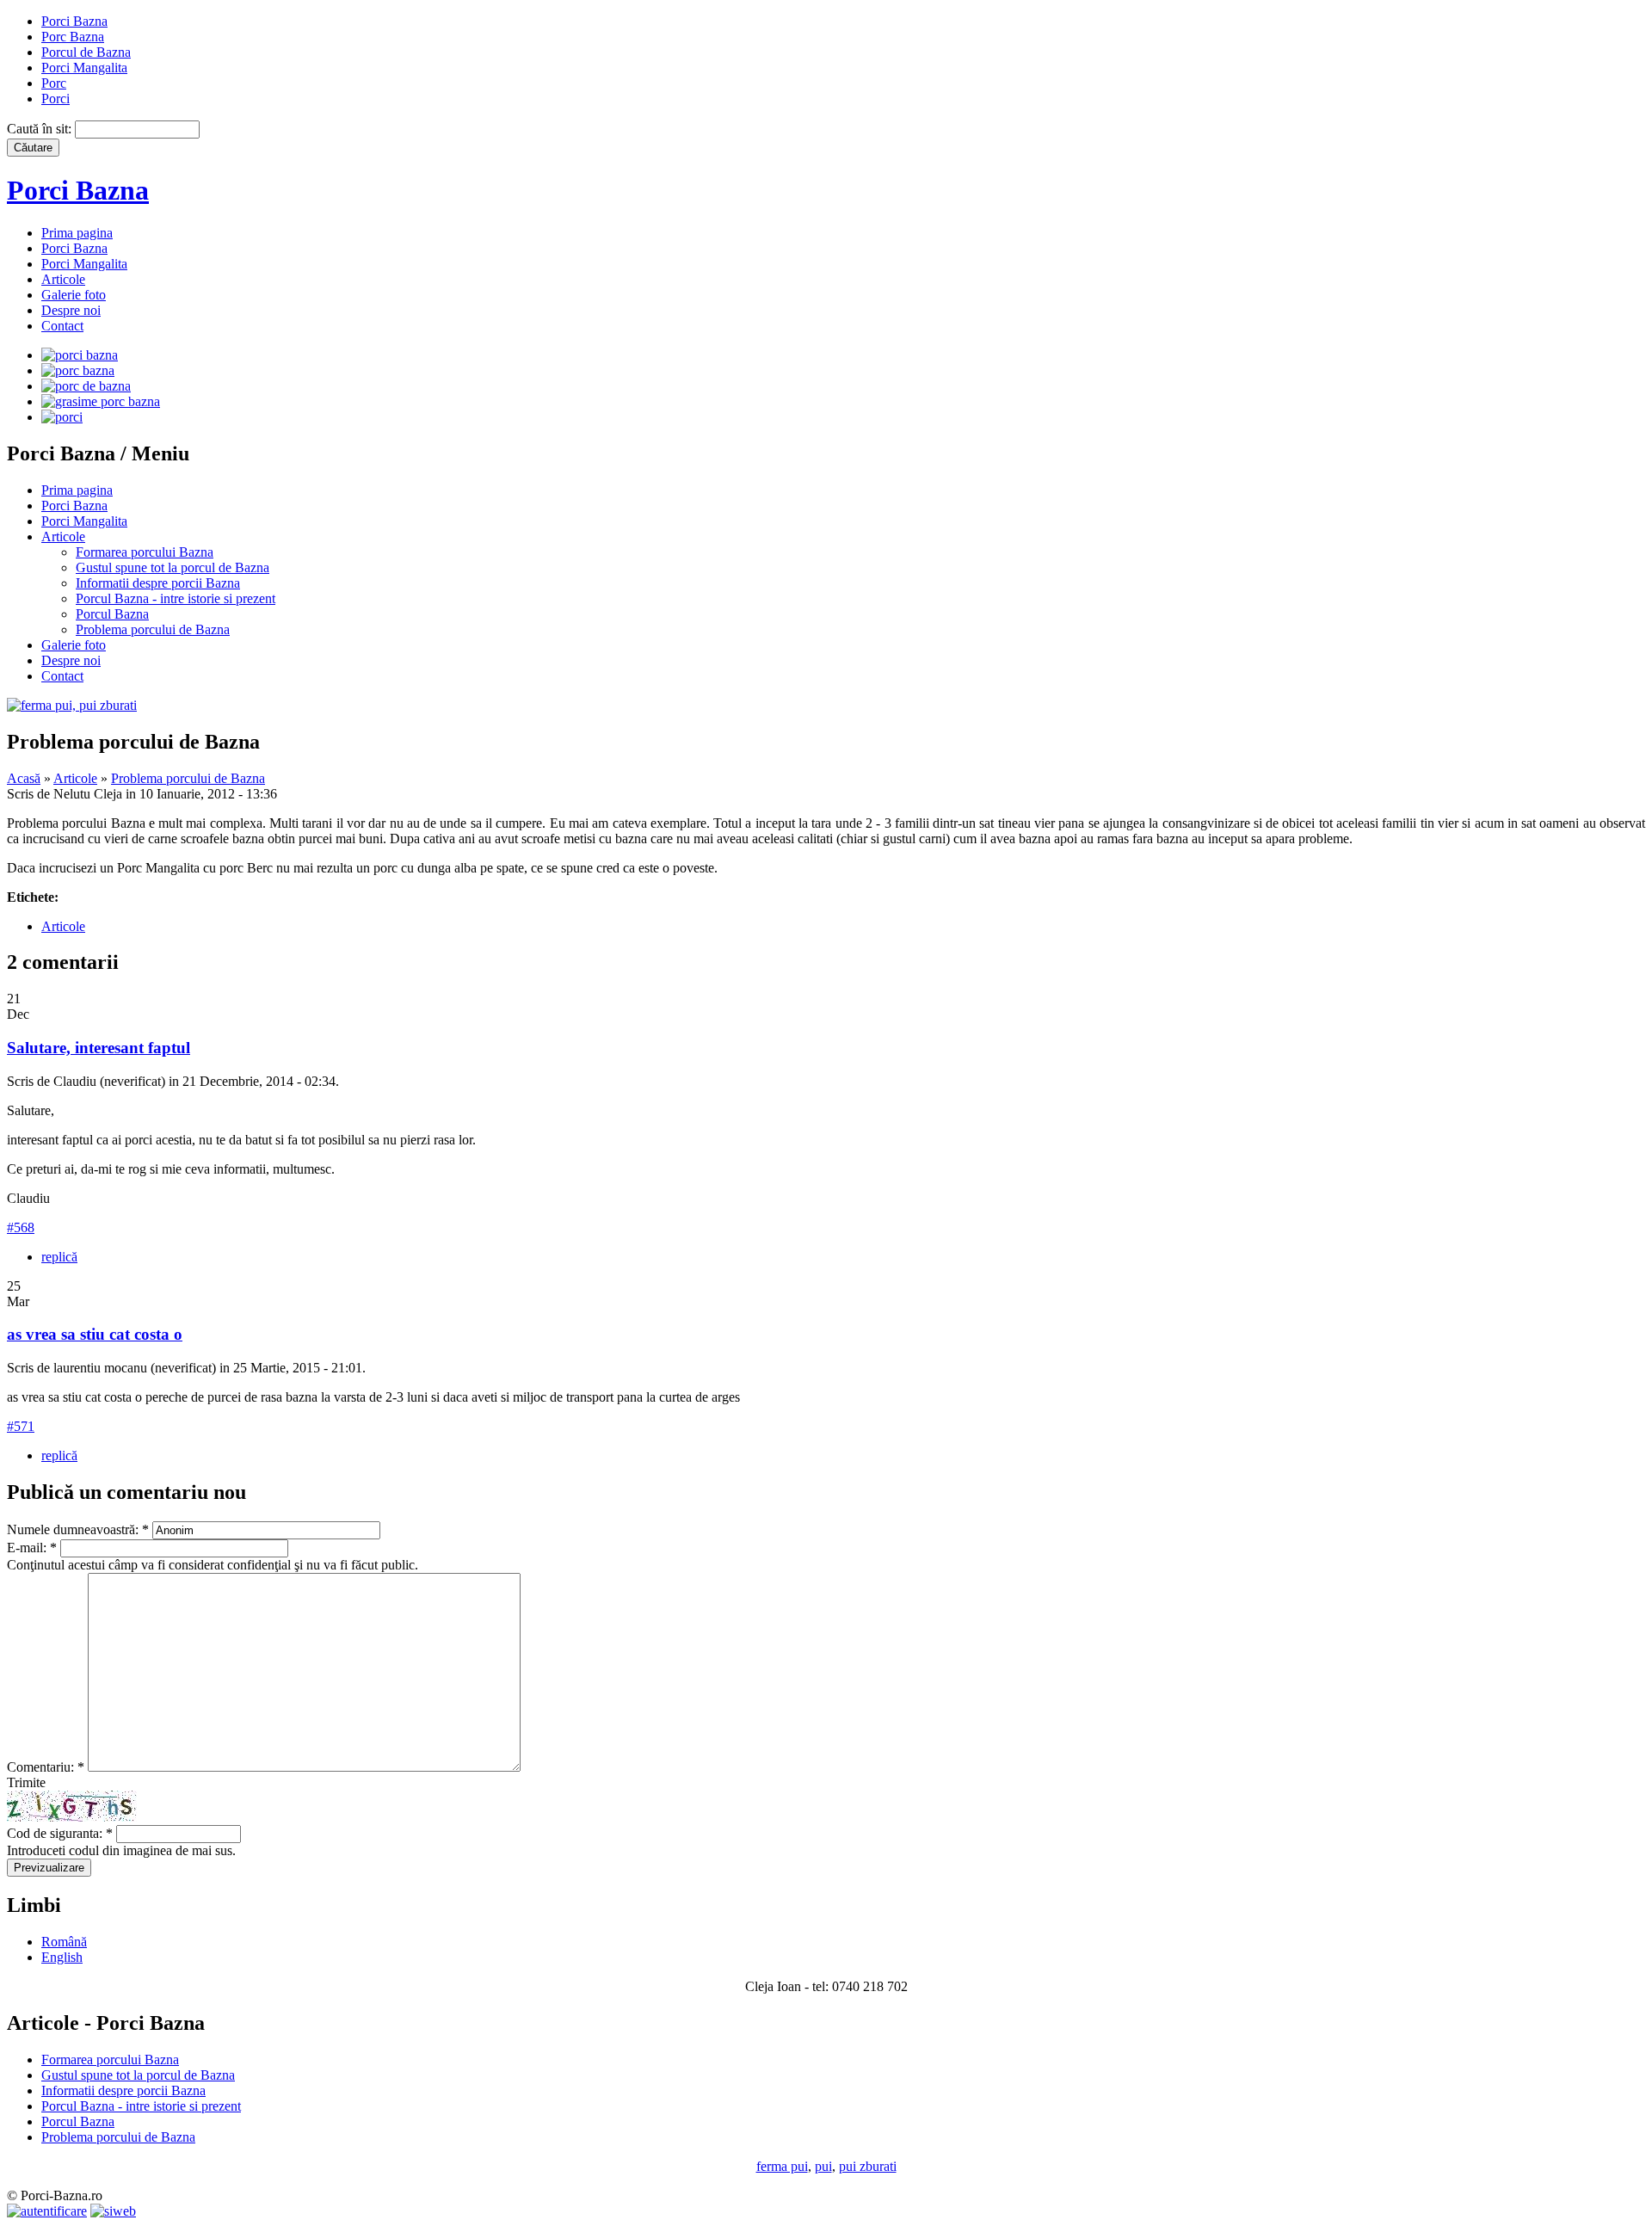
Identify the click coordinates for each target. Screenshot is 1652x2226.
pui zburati (868, 2166)
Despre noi (71, 310)
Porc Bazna (73, 37)
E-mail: (32, 1548)
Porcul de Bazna (86, 52)
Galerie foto (74, 295)
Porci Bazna (74, 21)
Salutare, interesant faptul (99, 1048)
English (62, 1957)
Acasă (24, 778)
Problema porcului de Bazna (153, 629)
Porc (54, 83)
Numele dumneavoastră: (78, 1529)
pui (823, 2166)
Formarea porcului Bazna (145, 552)
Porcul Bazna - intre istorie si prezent (176, 598)
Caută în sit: (41, 129)
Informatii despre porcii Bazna (158, 583)
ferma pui (782, 2166)
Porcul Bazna (112, 614)
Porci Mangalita (84, 68)
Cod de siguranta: (60, 1833)
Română (64, 1942)
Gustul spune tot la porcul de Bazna (173, 567)
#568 (21, 1227)
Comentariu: (46, 1767)
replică (59, 1257)
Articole (63, 279)
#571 (21, 1426)
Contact (62, 326)
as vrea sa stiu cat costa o (95, 1334)
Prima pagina (77, 233)
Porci (55, 99)
